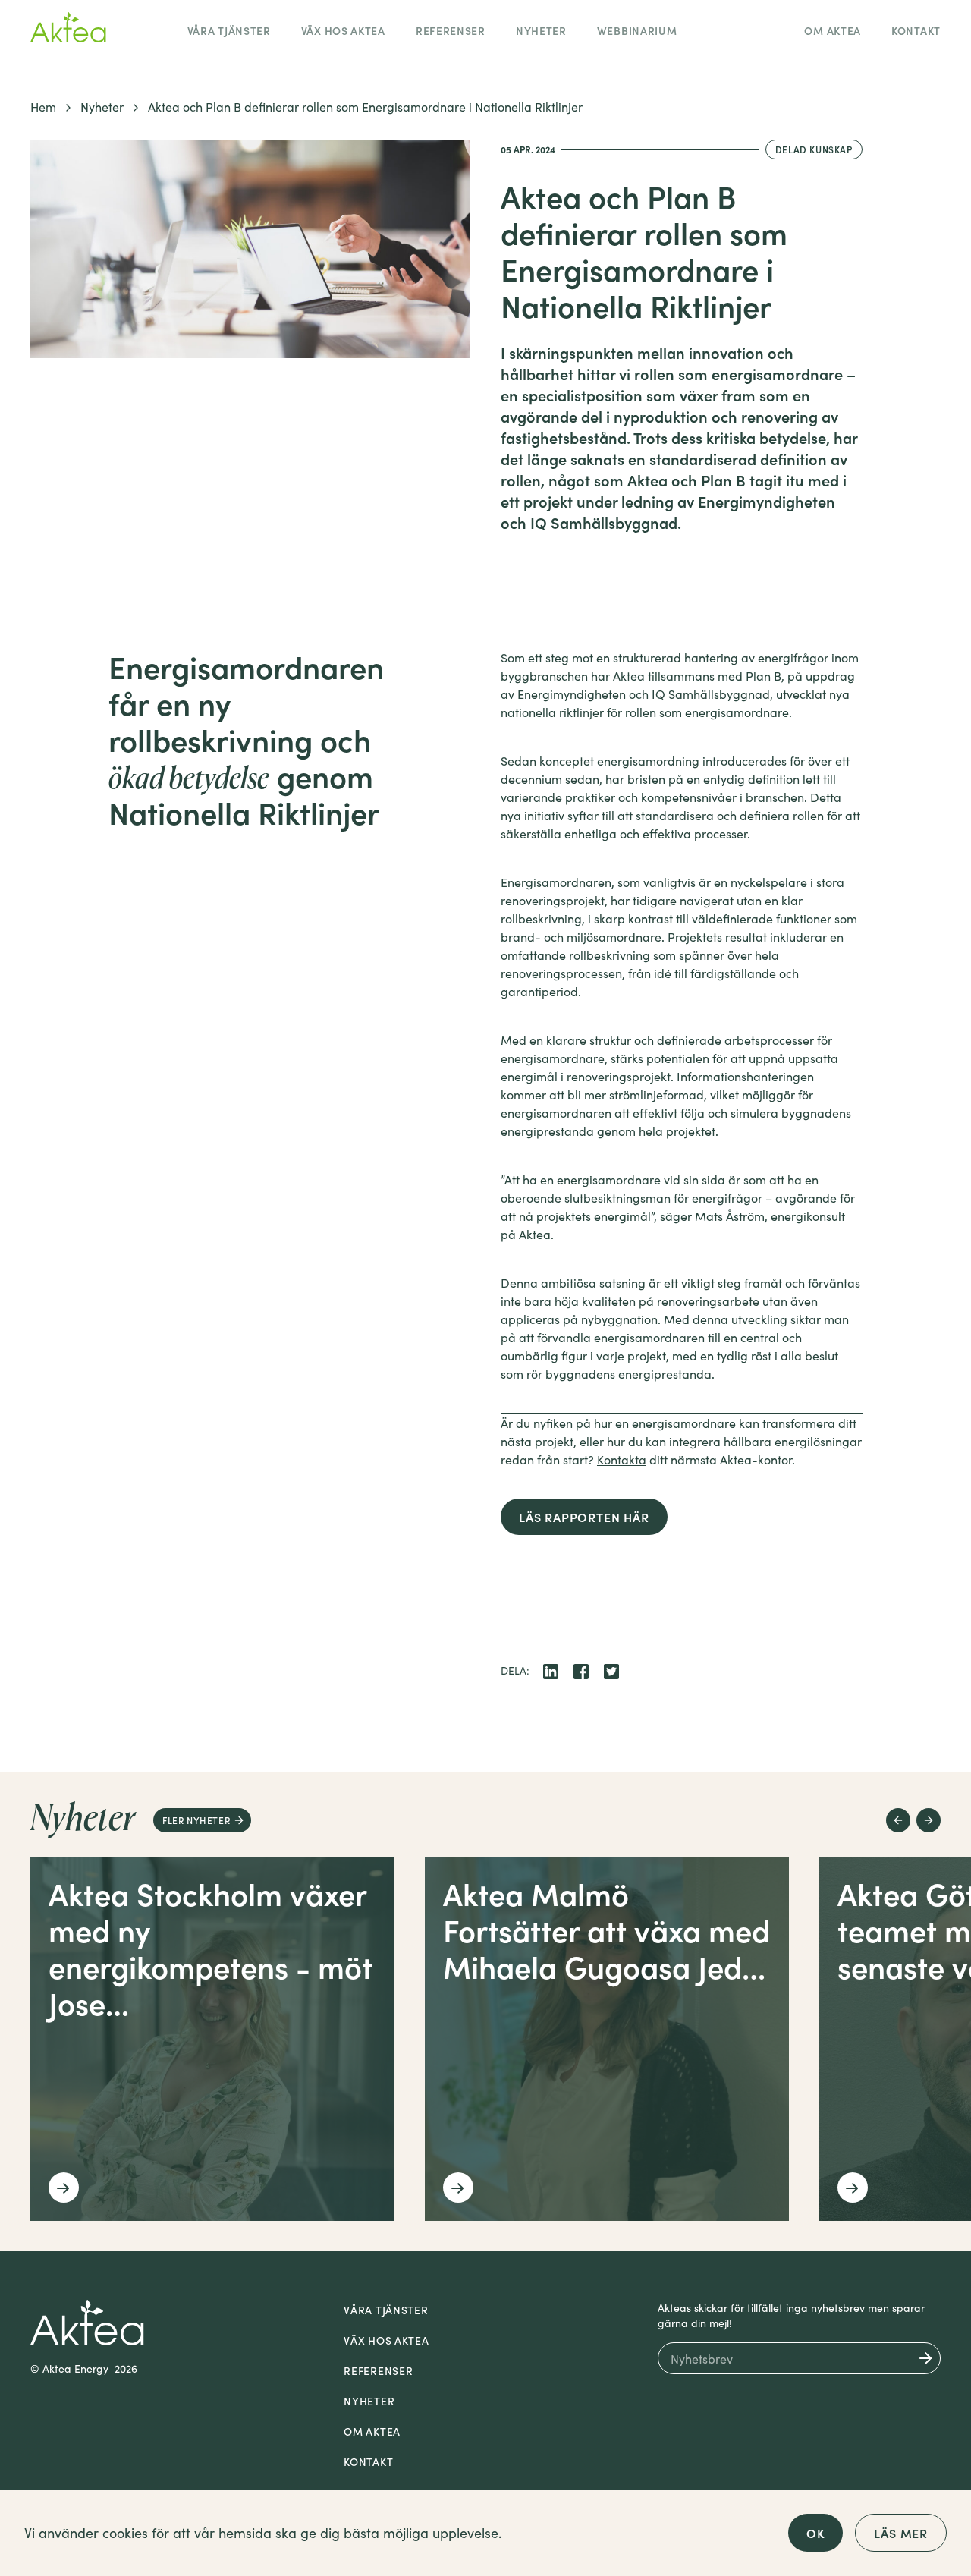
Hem (43, 106)
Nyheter (541, 30)
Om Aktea (833, 30)
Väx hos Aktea (343, 30)
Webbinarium (637, 30)
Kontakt (916, 30)
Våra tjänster (229, 30)
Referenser (451, 30)
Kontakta (622, 1459)
